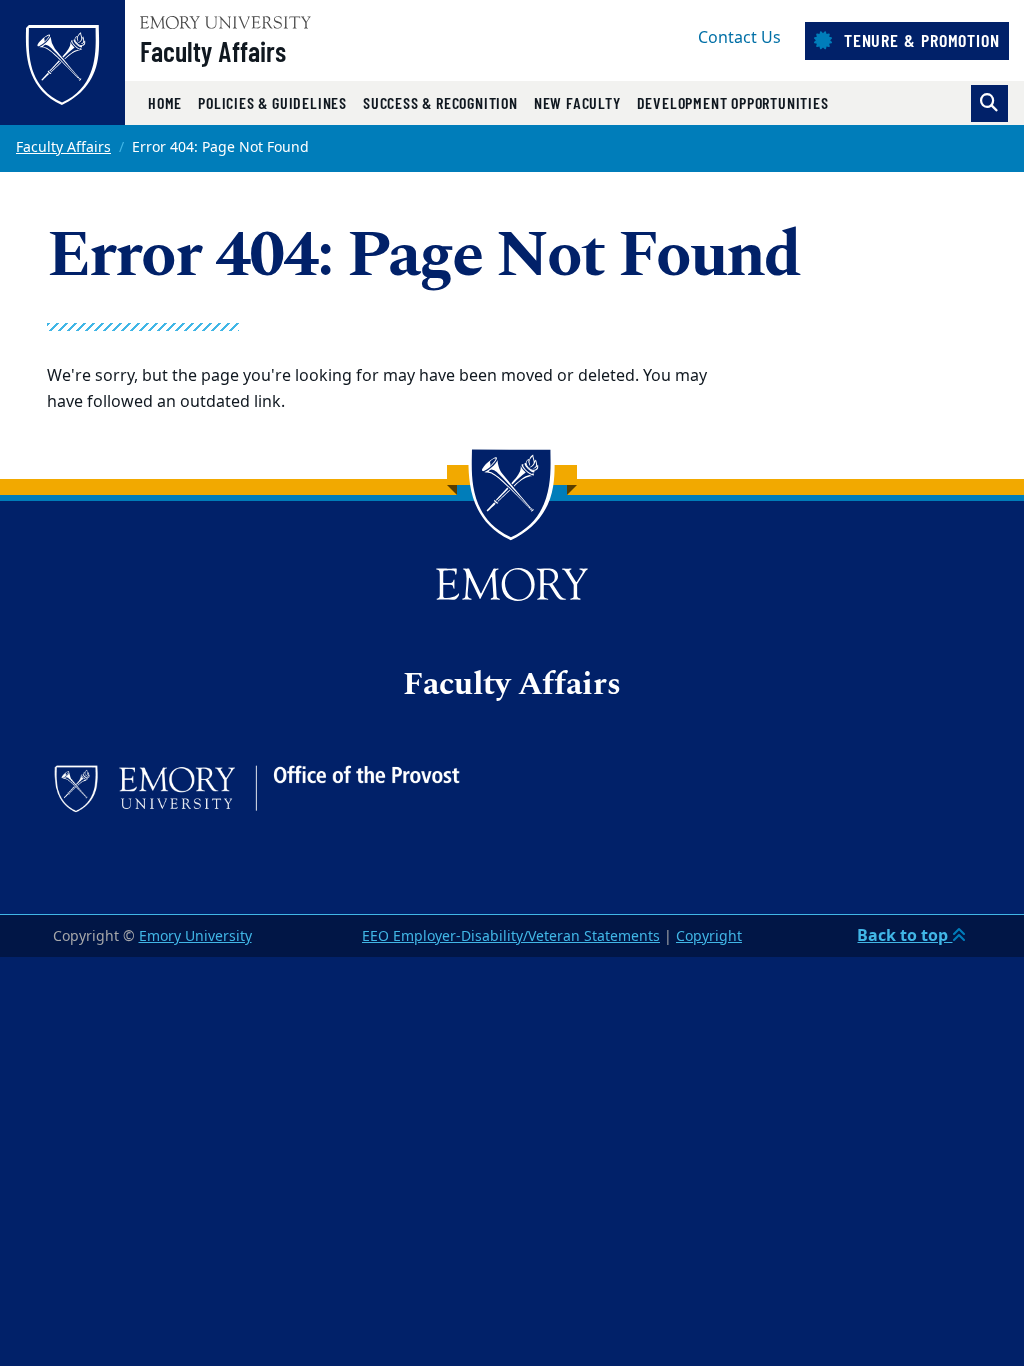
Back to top (904, 936)
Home (165, 102)
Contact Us (739, 38)
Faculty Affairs (213, 51)
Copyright (709, 936)
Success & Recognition (440, 102)
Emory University (195, 936)
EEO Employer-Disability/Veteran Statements (511, 936)
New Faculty (577, 102)
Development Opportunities (733, 102)
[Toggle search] (989, 103)
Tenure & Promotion (919, 40)
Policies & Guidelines (272, 102)
